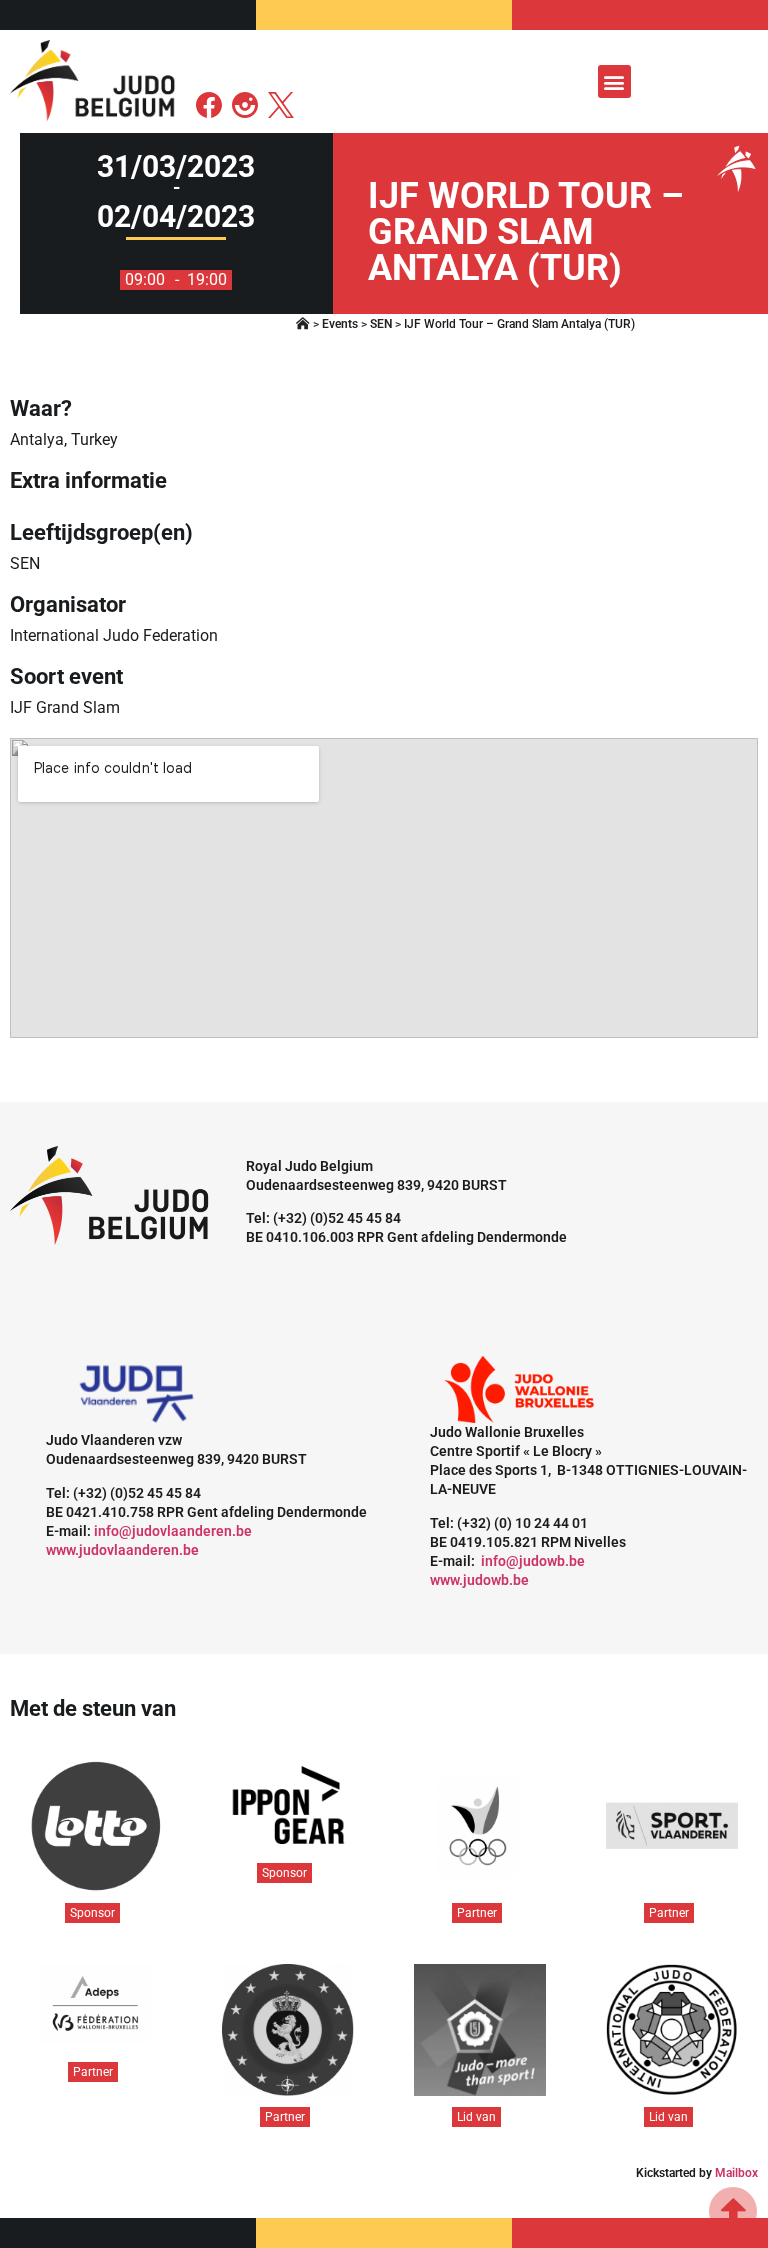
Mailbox (736, 2173)
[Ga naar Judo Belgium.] (303, 324)
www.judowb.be (479, 1580)
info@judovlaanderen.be (173, 1531)
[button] (614, 81)
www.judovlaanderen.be (122, 1550)
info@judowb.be (533, 1561)
